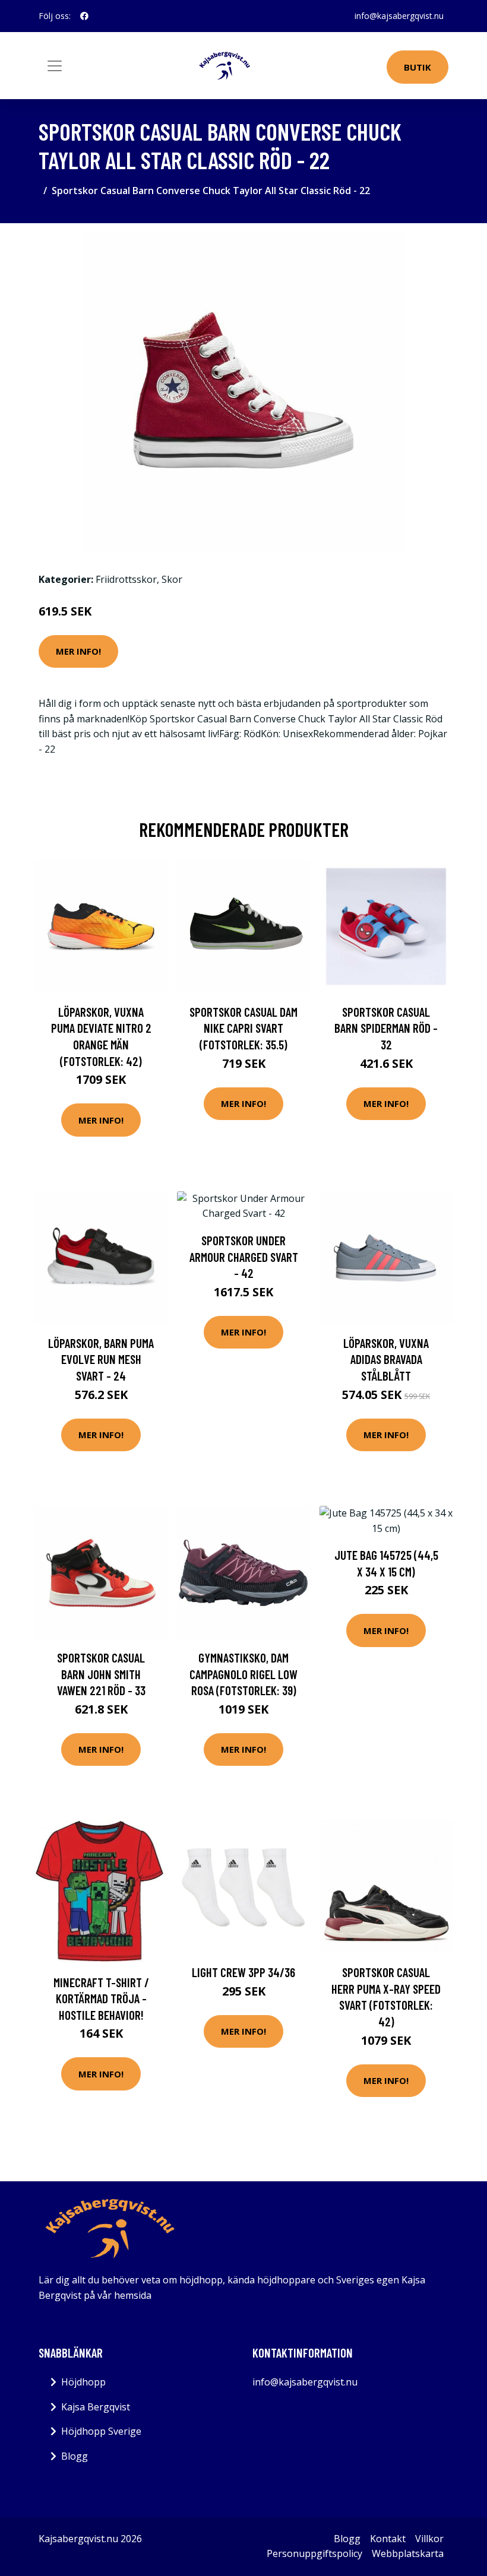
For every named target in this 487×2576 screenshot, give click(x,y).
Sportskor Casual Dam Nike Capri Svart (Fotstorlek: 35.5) (243, 1028)
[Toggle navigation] (55, 66)
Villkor (429, 2539)
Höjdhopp (83, 2382)
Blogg (75, 2456)
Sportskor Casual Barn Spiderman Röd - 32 (386, 1028)
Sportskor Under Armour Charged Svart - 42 (244, 1257)
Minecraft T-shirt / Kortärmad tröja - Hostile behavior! (101, 1998)
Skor (172, 579)
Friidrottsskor (126, 579)
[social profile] (84, 16)
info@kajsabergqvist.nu (399, 16)
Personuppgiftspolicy (314, 2553)
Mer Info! (78, 651)
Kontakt (388, 2539)
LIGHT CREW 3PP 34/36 (243, 1972)
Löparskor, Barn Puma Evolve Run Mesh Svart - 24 (101, 1359)
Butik (418, 67)
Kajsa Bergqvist (96, 2407)
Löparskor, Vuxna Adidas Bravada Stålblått (386, 1359)
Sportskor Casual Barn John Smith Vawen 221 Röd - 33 (101, 1674)
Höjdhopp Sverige (101, 2431)
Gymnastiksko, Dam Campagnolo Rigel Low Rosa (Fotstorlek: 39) (243, 1674)
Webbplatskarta (408, 2553)
